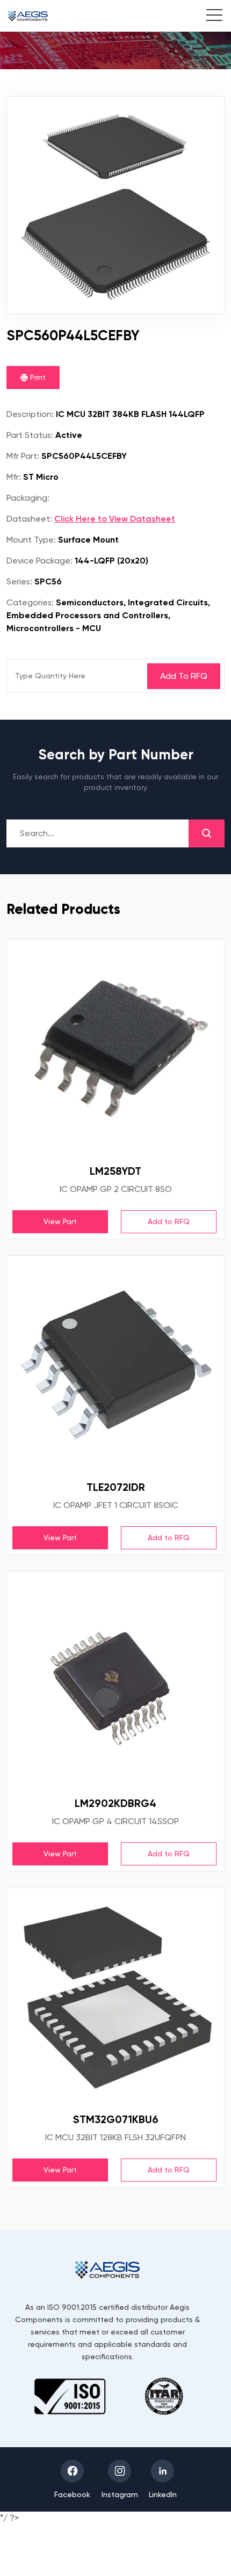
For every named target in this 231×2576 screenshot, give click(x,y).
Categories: (30, 602)
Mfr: (14, 477)
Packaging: (28, 498)
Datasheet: (29, 519)
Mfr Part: (23, 456)
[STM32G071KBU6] (115, 1996)
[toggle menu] (209, 17)
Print (37, 377)
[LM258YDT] (115, 1048)
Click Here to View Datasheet (115, 519)
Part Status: (30, 435)
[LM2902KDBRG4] (115, 1680)
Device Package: (39, 561)
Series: (19, 581)
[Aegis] (28, 16)
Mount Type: (31, 540)
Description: (30, 414)
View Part (60, 1221)
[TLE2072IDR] (115, 1364)
